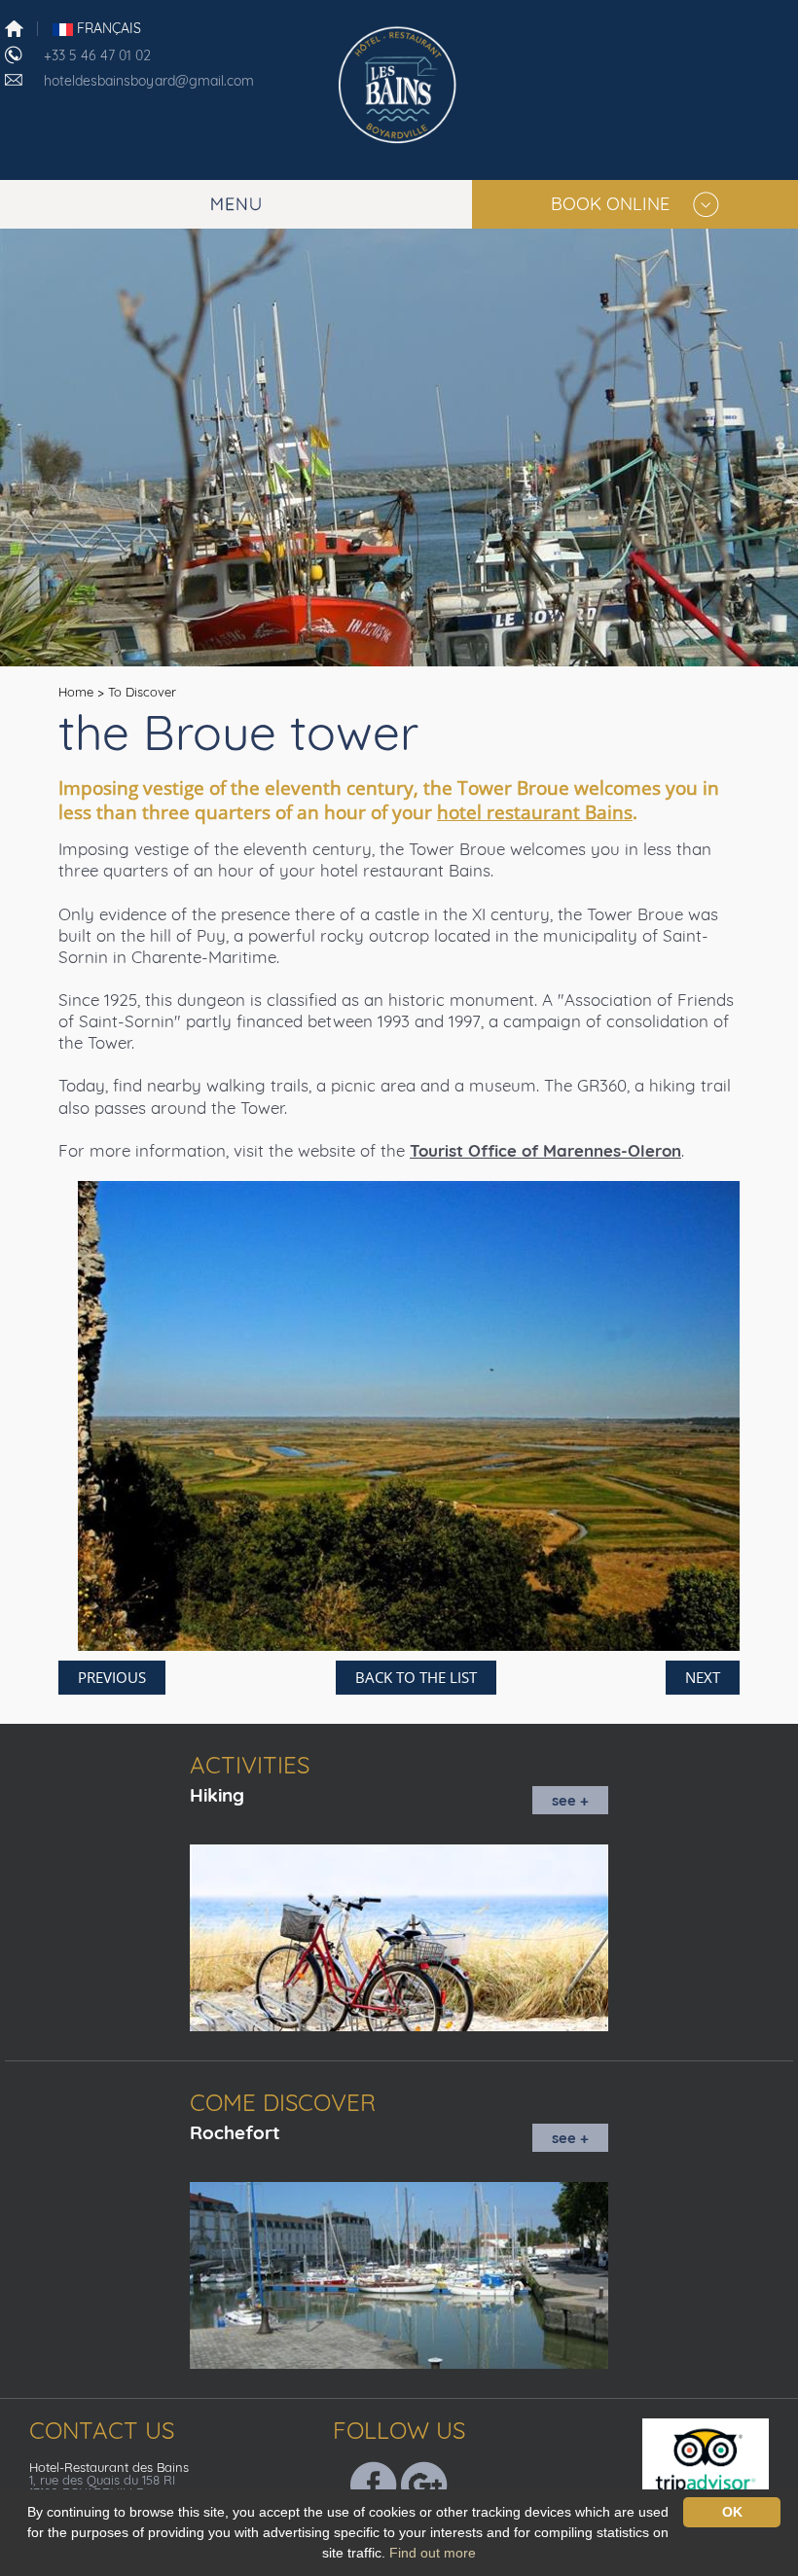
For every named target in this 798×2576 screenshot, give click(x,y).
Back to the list (416, 1677)
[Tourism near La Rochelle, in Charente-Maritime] (399, 82)
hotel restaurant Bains (535, 812)
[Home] (14, 27)
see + (570, 1800)
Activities (250, 1765)
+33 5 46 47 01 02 (97, 55)
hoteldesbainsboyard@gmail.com (149, 81)
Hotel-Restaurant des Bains (109, 2467)
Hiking (217, 1795)
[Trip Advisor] (718, 2459)
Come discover (283, 2102)
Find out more (433, 2553)
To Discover (142, 692)
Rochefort (235, 2132)
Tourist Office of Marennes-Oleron (545, 1150)
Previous (112, 1677)
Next (703, 1677)
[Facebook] (374, 2484)
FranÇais (107, 28)
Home (76, 692)
